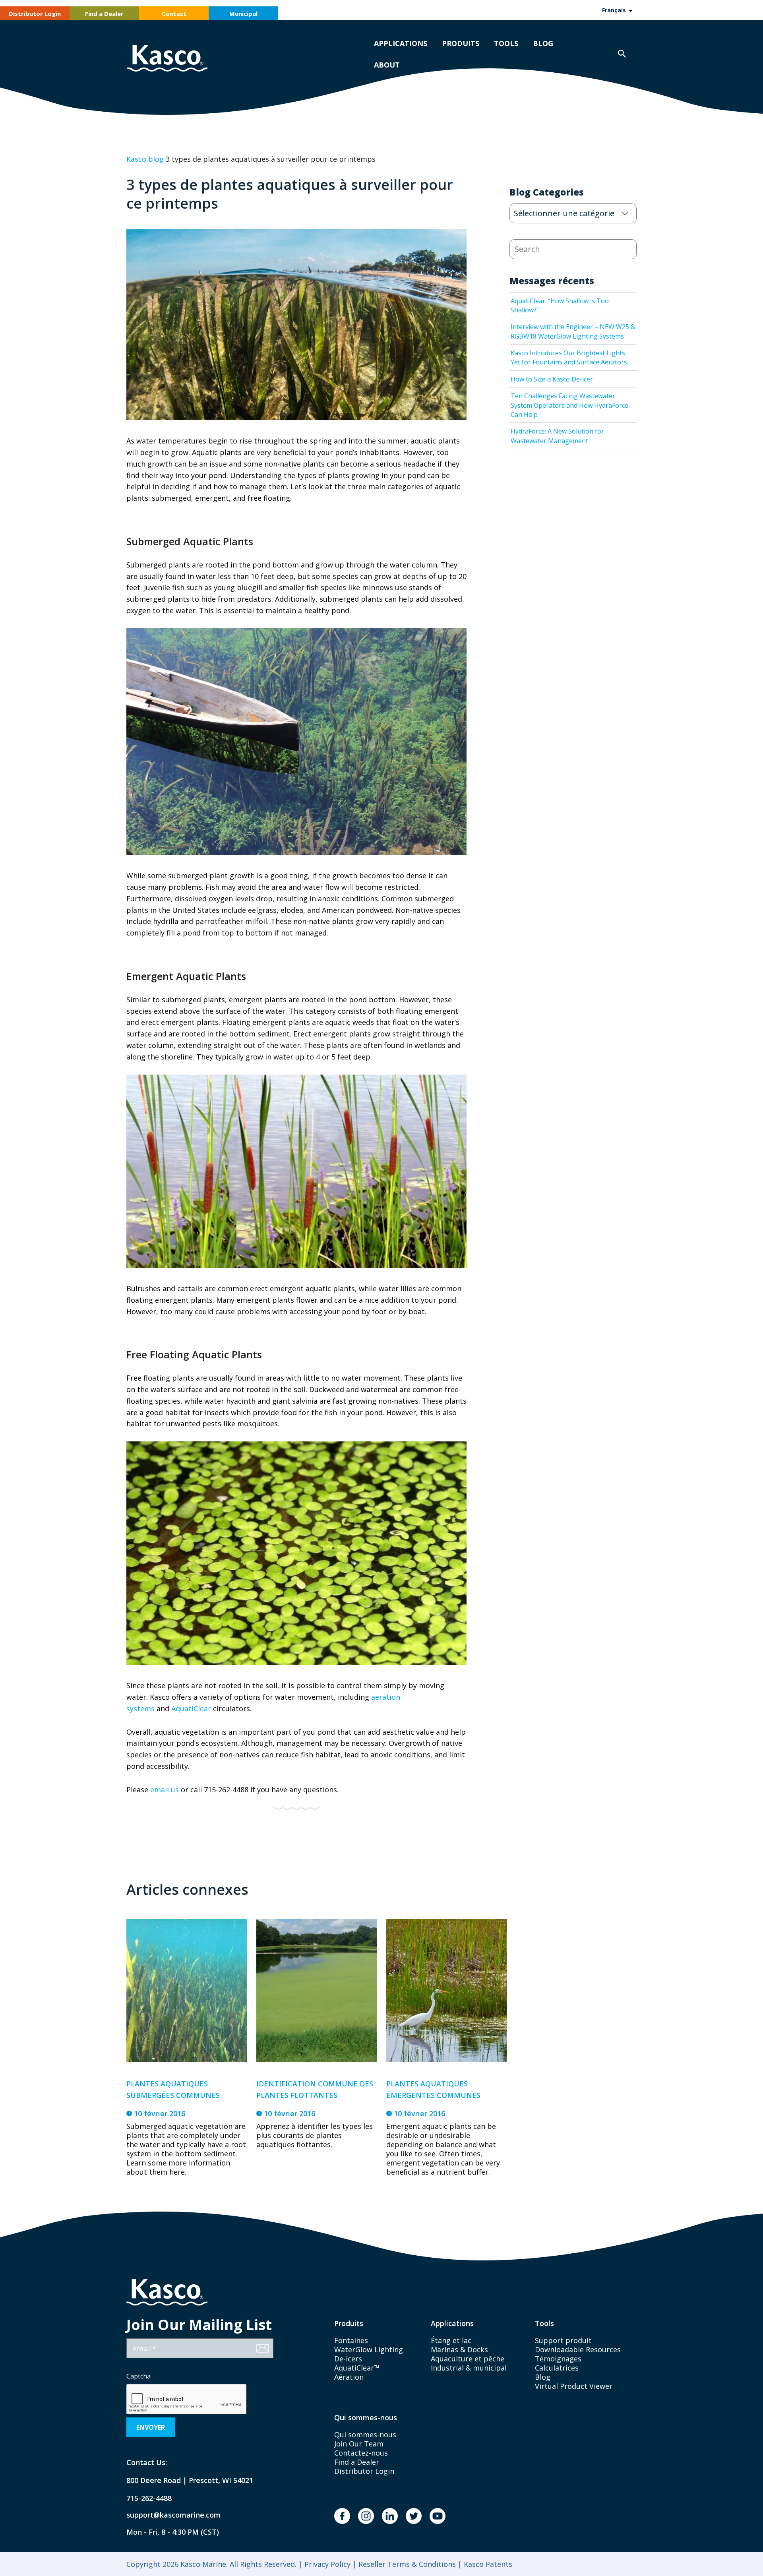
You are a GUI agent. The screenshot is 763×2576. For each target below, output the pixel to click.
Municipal (243, 14)
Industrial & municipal (469, 2368)
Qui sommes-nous (365, 2435)
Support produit (563, 2340)
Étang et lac (451, 2340)
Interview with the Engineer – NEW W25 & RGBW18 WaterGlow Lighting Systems (573, 331)
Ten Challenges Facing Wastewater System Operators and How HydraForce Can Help (569, 405)
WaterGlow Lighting (369, 2349)
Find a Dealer (104, 14)
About (387, 65)
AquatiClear (191, 1708)
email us (165, 1790)
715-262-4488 (149, 2498)
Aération (349, 2377)
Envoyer (151, 2427)
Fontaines (351, 2340)
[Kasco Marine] (167, 59)
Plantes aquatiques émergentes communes (433, 2089)
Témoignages (558, 2359)
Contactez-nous (361, 2453)
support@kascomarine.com (167, 2515)
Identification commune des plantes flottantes (315, 2089)
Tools (506, 43)
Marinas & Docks (459, 2349)
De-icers (348, 2359)
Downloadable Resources (578, 2349)
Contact (174, 14)
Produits (461, 43)
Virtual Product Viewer (574, 2386)
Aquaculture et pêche (468, 2359)
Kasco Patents (487, 2564)
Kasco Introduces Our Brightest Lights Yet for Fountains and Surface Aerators (569, 357)
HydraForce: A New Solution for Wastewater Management (557, 436)
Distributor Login (35, 14)
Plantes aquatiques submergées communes (173, 2089)
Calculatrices (557, 2368)
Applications (401, 43)
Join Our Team (359, 2444)
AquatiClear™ (357, 2368)
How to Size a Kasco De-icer (552, 379)
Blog (543, 43)
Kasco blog (145, 159)
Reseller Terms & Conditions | (409, 2564)
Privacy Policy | (329, 2564)
